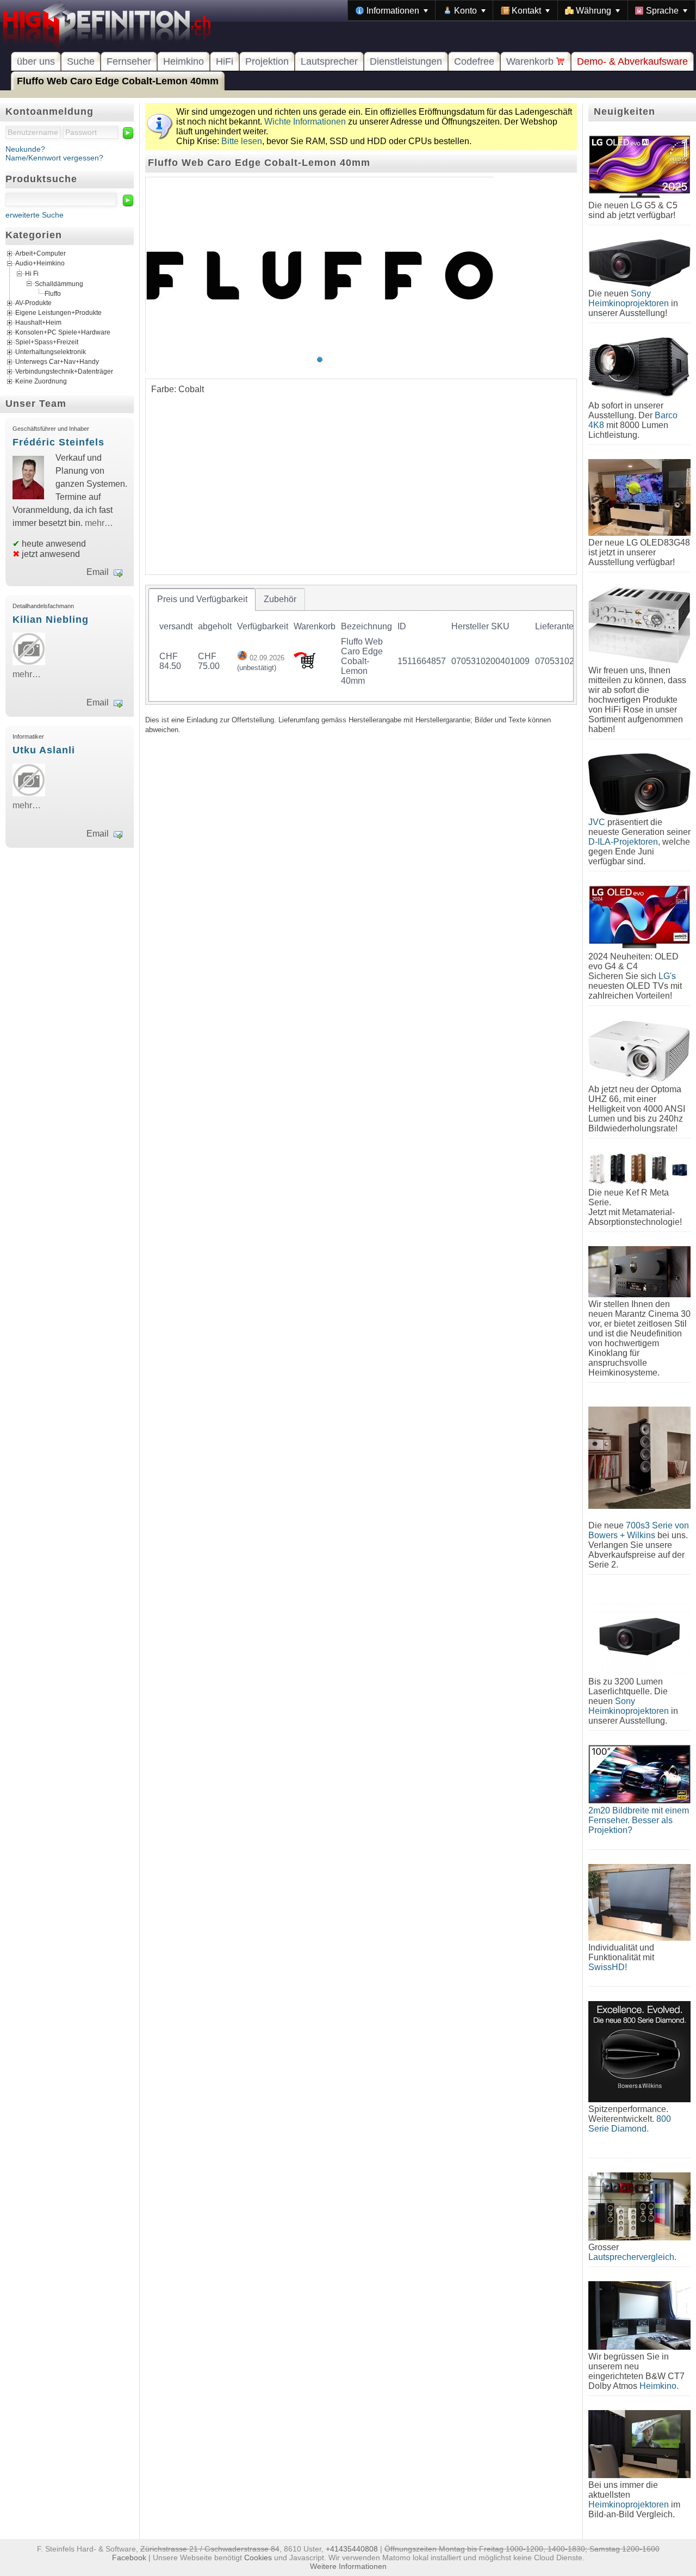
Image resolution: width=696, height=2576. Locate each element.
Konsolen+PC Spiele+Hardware (63, 332)
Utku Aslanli (44, 750)
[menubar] (522, 10)
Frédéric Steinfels (58, 442)
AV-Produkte (33, 303)
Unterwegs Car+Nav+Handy (57, 362)
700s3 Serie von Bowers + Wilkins (639, 1530)
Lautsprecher (329, 61)
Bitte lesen (242, 141)
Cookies (258, 2558)
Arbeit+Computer (41, 254)
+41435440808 (352, 2549)
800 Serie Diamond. (630, 2124)
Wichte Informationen (305, 122)
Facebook (129, 2558)
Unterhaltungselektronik (51, 352)
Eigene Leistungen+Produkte (58, 313)
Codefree (474, 61)
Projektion (267, 61)
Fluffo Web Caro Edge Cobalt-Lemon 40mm (118, 81)
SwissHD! (608, 1967)
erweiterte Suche (35, 215)
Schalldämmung (59, 283)
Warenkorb (531, 61)
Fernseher (129, 61)
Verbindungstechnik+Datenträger (64, 371)
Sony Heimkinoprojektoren (629, 298)
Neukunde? (25, 149)
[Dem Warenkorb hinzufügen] (304, 665)
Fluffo (53, 294)
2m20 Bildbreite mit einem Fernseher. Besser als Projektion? (639, 1820)
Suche (81, 61)
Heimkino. (659, 2386)
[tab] (202, 599)
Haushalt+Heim (38, 323)
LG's (667, 976)
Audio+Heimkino (40, 264)
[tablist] (361, 645)
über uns (36, 61)
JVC (597, 822)
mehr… (99, 523)
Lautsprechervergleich (631, 2257)
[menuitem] (392, 10)
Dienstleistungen (406, 61)
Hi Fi (32, 274)
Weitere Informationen (348, 2566)
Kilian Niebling (51, 620)
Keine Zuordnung (41, 381)
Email (98, 572)
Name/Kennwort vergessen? (54, 158)
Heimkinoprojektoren (629, 2504)
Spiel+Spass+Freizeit (47, 342)
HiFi (225, 61)
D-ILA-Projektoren (623, 842)
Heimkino (184, 61)
